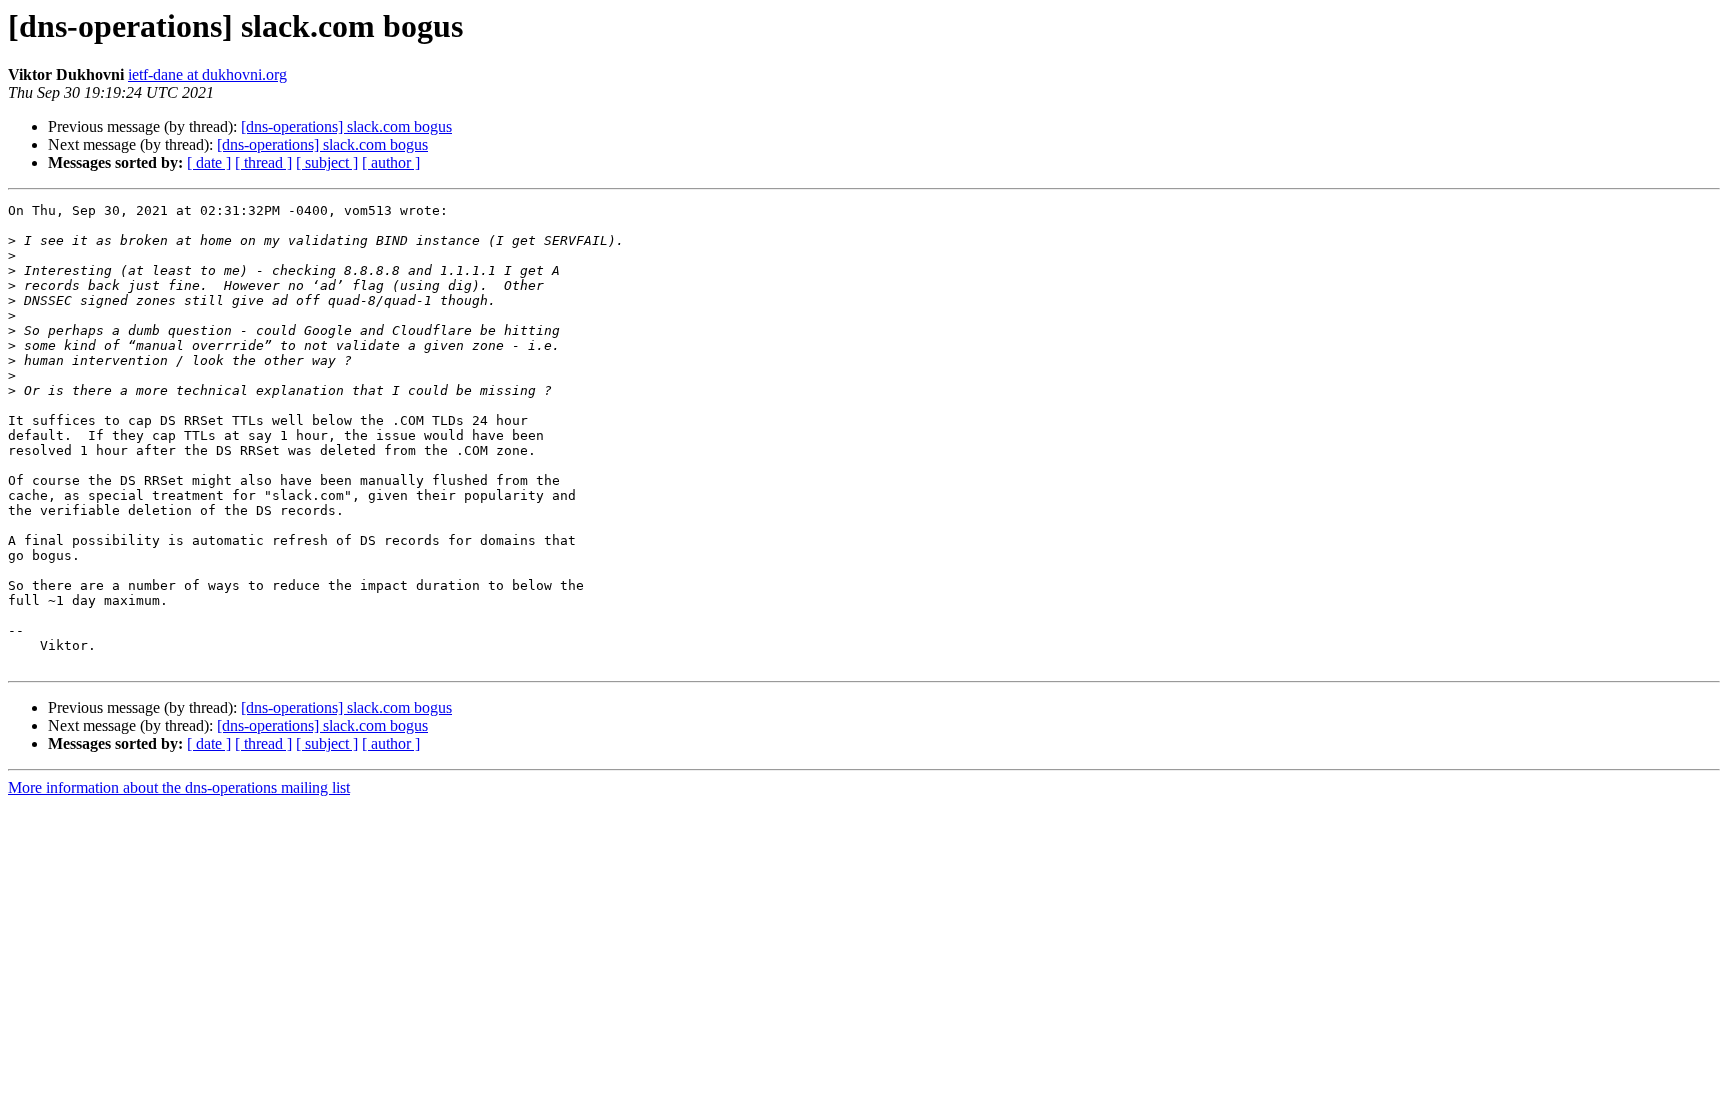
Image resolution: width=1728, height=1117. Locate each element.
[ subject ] (327, 162)
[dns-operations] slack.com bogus (346, 126)
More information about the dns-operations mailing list (179, 787)
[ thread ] (263, 162)
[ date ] (209, 162)
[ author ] (391, 162)
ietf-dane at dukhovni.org (207, 74)
